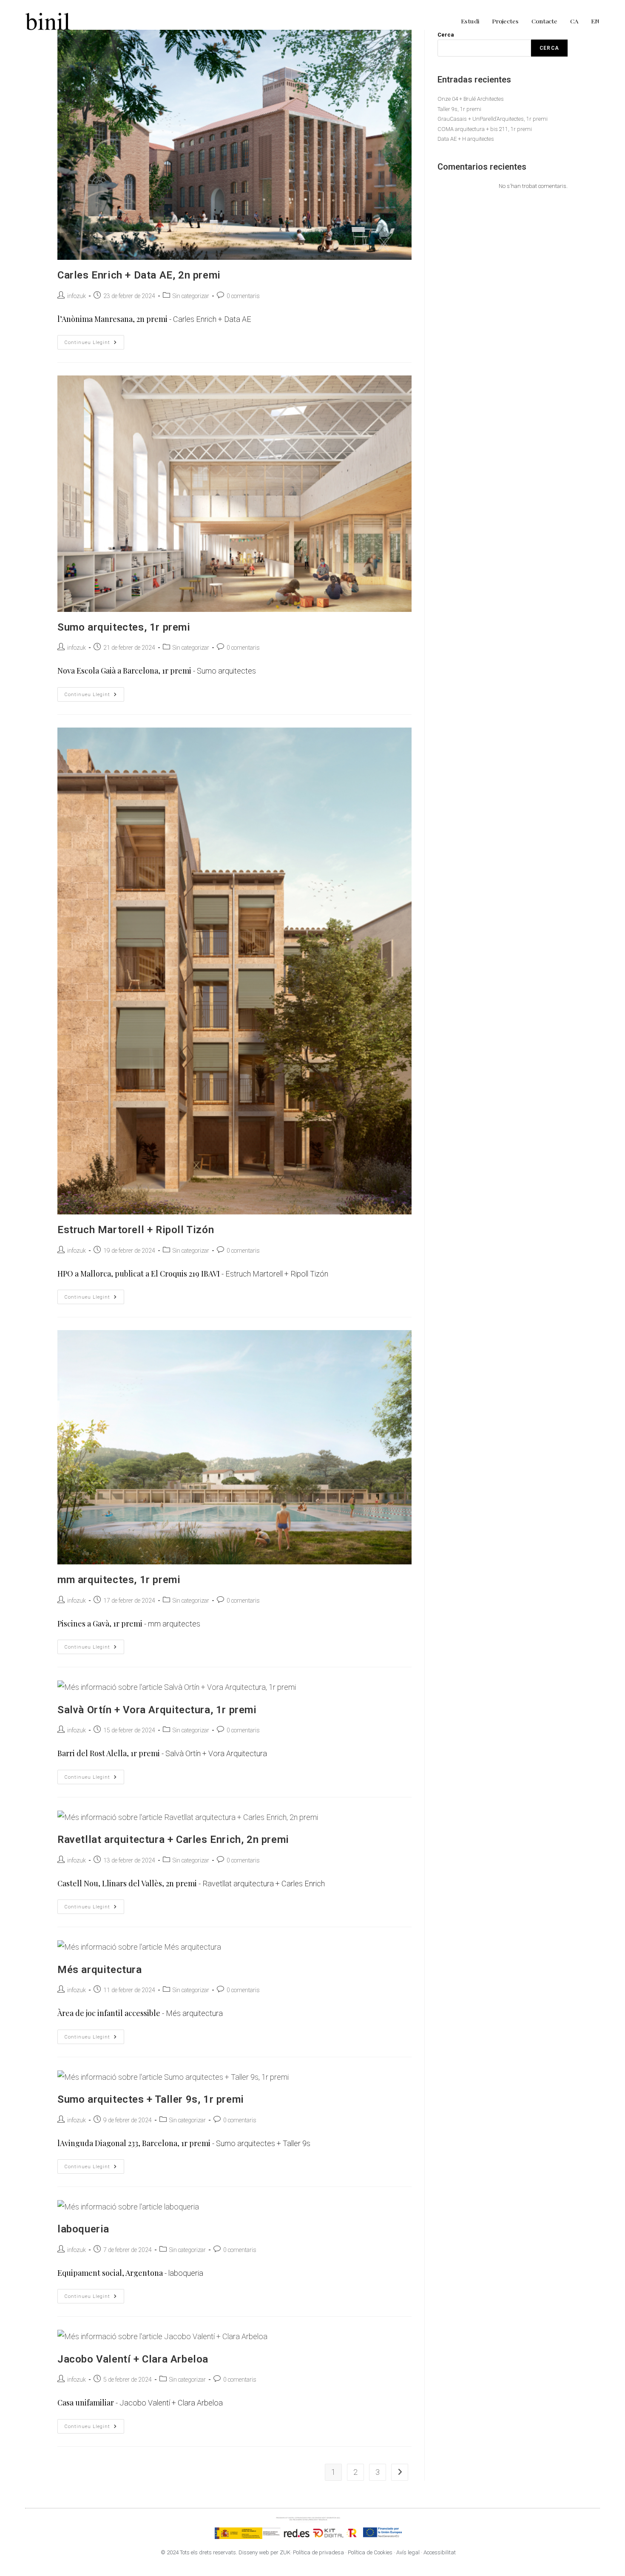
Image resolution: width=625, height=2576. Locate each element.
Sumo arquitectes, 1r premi (124, 627)
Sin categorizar (191, 296)
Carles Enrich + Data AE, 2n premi (139, 275)
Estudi (470, 21)
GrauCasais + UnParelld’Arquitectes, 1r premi (493, 119)
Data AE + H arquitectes (466, 139)
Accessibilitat (440, 2552)
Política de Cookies (370, 2552)
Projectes (505, 21)
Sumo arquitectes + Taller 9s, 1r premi (151, 2099)
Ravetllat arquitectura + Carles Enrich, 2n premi (173, 1840)
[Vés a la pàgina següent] (400, 2472)
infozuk (77, 296)
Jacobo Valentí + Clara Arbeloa (133, 2359)
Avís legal (408, 2552)
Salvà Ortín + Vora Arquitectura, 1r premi (157, 1710)
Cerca (549, 48)
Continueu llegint (94, 340)
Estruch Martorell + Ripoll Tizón (136, 1230)
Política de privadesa (319, 2552)
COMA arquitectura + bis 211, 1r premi (485, 129)
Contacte (544, 21)
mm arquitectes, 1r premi (119, 1580)
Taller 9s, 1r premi (459, 109)
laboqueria (83, 2229)
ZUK (285, 2552)
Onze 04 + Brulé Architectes (471, 99)
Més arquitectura (100, 1970)
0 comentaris (243, 296)
